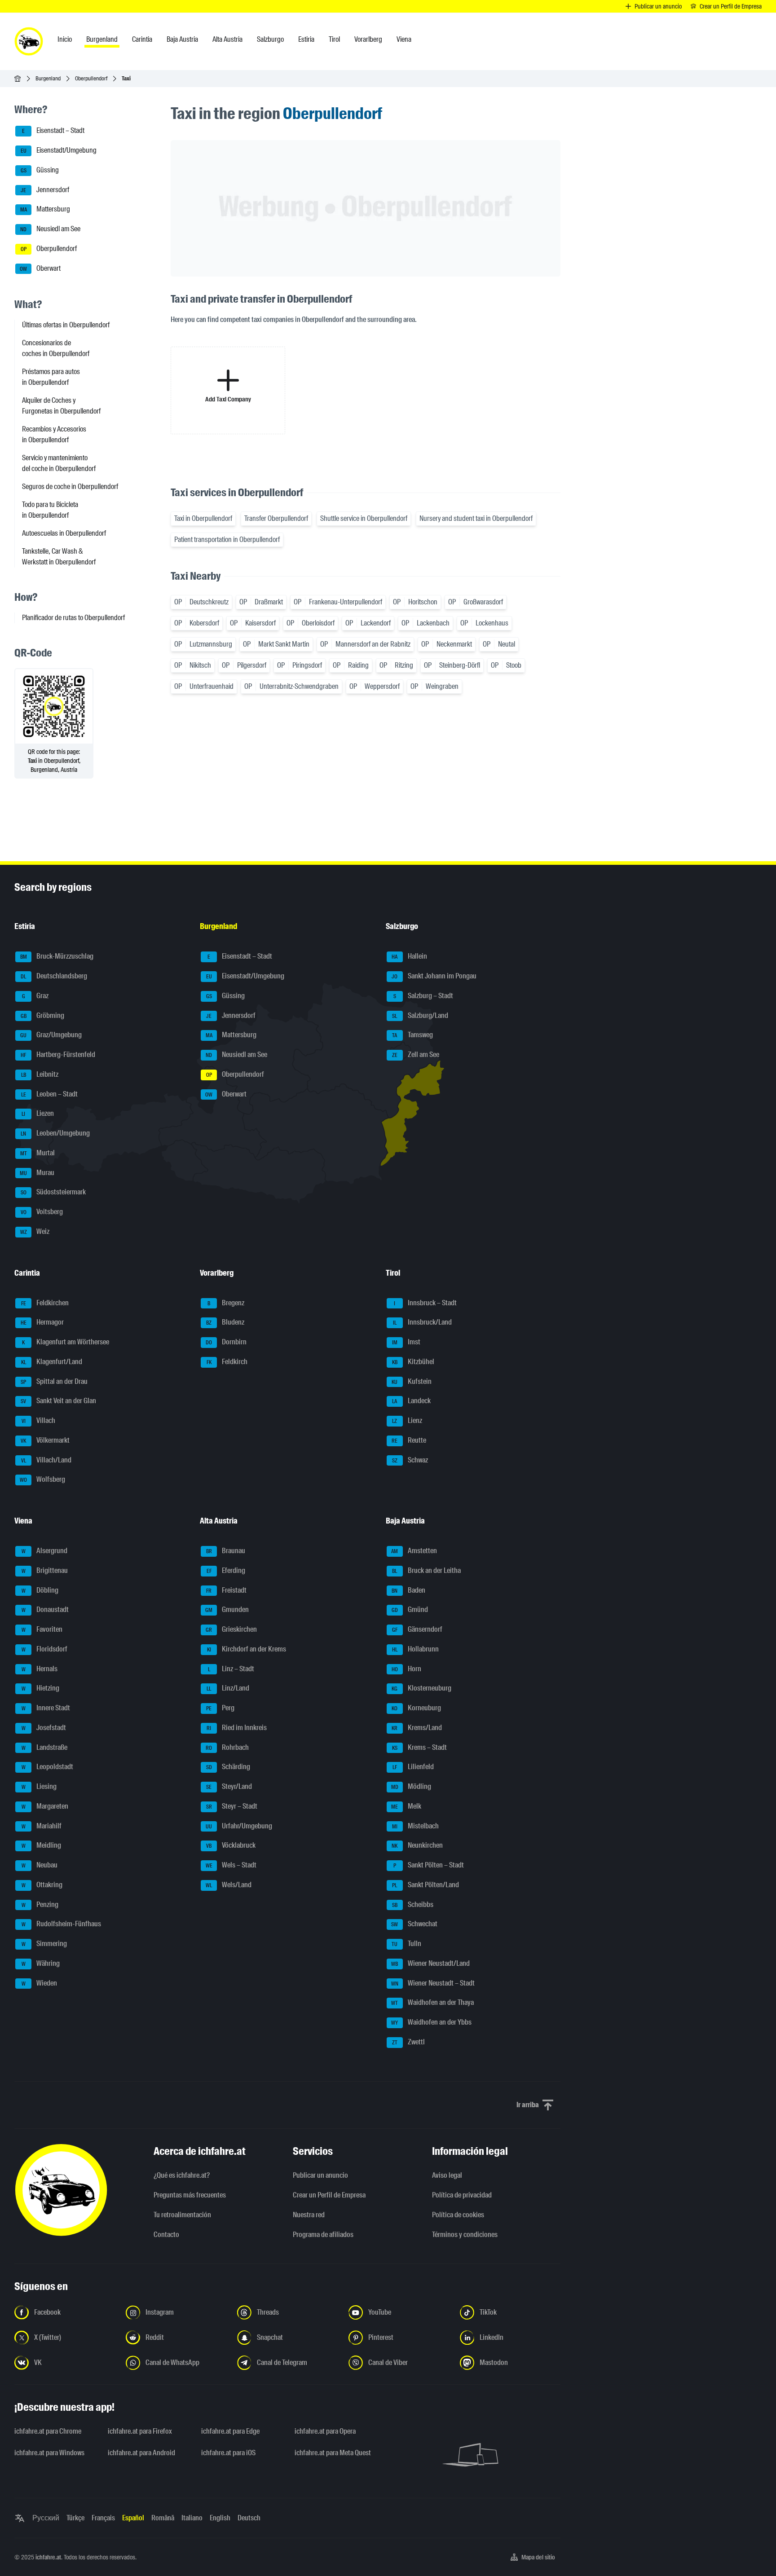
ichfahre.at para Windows (49, 2453)
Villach (39, 1420)
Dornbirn (226, 1342)
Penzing (40, 1904)
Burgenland (48, 78)
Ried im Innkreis (237, 1728)
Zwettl (408, 2042)
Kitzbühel (413, 1362)
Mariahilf (42, 1826)
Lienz (407, 1420)
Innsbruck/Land (422, 1323)
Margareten (45, 1806)
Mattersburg (45, 209)
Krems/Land (417, 1728)
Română (163, 2518)
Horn (406, 1669)
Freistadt (226, 1590)
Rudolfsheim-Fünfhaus (62, 1924)
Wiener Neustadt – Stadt (433, 1983)
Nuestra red (309, 2215)
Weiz (35, 1231)
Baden (408, 1590)
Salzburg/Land (420, 1015)
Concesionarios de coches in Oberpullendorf (56, 348)
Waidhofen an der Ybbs (431, 2022)
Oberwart (40, 268)
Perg (220, 1708)
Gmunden (227, 1610)
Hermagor (42, 1323)
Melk (406, 1806)
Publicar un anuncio (320, 2175)
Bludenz (225, 1323)
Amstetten (414, 1551)
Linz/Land (228, 1689)
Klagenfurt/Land (52, 1362)
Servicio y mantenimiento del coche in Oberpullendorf (59, 463)
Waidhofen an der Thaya (432, 2003)
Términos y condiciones (465, 2235)
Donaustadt (45, 1610)
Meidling (42, 1846)
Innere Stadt (46, 1708)
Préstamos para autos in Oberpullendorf (51, 377)
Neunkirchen (417, 1846)
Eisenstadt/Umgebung (59, 150)
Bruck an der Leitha (426, 1570)
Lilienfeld (413, 1767)
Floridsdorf (45, 1649)
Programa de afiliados (323, 2235)
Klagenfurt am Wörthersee (66, 1342)
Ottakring (42, 1885)
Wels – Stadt (231, 1865)
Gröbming (43, 1015)
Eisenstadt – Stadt (53, 131)
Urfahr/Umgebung (239, 1826)
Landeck (411, 1401)
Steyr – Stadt (232, 1806)
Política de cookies (458, 2215)
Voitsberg (42, 1212)
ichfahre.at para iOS (228, 2453)
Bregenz (226, 1303)
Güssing (40, 170)
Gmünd (410, 1610)
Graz (35, 996)
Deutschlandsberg (54, 976)
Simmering (44, 1944)
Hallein (409, 957)
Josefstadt (44, 1728)
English (220, 2518)
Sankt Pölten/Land (425, 1885)
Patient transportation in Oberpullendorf (227, 539)
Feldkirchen (45, 1303)
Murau (37, 1173)
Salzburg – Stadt (423, 996)
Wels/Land (229, 1885)
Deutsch (249, 2518)
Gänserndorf (417, 1629)
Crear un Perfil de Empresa (329, 2195)
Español (133, 2518)
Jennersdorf (45, 190)
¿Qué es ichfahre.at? (182, 2175)
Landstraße (45, 1747)
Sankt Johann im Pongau (434, 976)
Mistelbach (415, 1826)
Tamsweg (412, 1035)
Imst (406, 1342)
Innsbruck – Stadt (425, 1303)
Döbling (40, 1590)
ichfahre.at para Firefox (140, 2431)
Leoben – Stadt (50, 1094)
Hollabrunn (415, 1649)
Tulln (406, 1944)
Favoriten (42, 1629)
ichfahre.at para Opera (325, 2431)
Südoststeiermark (53, 1192)
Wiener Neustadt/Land (430, 1963)
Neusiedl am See (50, 229)
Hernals (40, 1669)
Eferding (226, 1570)
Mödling (411, 1786)
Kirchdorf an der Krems (247, 1649)
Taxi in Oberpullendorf (203, 518)
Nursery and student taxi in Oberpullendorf (476, 518)
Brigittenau (45, 1570)
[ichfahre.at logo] (29, 41)
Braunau (226, 1551)
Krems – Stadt (419, 1747)
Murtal (38, 1153)
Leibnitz (40, 1074)
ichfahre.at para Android (141, 2453)
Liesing (39, 1786)
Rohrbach (227, 1747)
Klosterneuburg (421, 1689)
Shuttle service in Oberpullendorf (364, 518)
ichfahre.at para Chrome (48, 2431)
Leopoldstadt (48, 1767)
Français (103, 2518)
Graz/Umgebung (51, 1035)
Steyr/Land (229, 1786)
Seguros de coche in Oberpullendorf (70, 487)
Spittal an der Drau (54, 1381)
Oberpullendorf (91, 78)
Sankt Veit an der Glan (58, 1401)
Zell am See (416, 1055)
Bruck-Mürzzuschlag (57, 957)
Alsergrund (45, 1551)
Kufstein (412, 1381)
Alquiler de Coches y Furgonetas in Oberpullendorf (61, 406)
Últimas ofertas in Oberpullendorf (66, 325)
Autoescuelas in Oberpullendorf (64, 533)
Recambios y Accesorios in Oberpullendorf (54, 434)
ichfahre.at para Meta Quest (333, 2453)
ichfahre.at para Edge (230, 2431)
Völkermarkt (45, 1440)
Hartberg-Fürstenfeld (58, 1055)
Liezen (38, 1114)
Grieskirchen (231, 1629)
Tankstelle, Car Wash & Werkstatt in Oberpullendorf (59, 557)
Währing (41, 1963)
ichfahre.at (48, 2557)
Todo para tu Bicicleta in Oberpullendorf (50, 510)
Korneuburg (416, 1708)
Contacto (166, 2235)
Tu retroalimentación (182, 2215)
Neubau (40, 1865)
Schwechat (414, 1924)
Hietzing (41, 1689)
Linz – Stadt (231, 1669)
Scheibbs (413, 1904)
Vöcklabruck (231, 1846)
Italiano (192, 2518)
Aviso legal (447, 2175)
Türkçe (75, 2518)
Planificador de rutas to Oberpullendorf (73, 618)
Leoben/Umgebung (55, 1133)
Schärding (228, 1767)
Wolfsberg (42, 1480)
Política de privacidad (462, 2195)
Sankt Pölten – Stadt (429, 1865)
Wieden (40, 1983)
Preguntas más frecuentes (190, 2195)
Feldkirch (227, 1362)
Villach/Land (46, 1460)
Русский (46, 2518)
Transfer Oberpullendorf (276, 518)
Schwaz (410, 1460)
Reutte (409, 1440)
